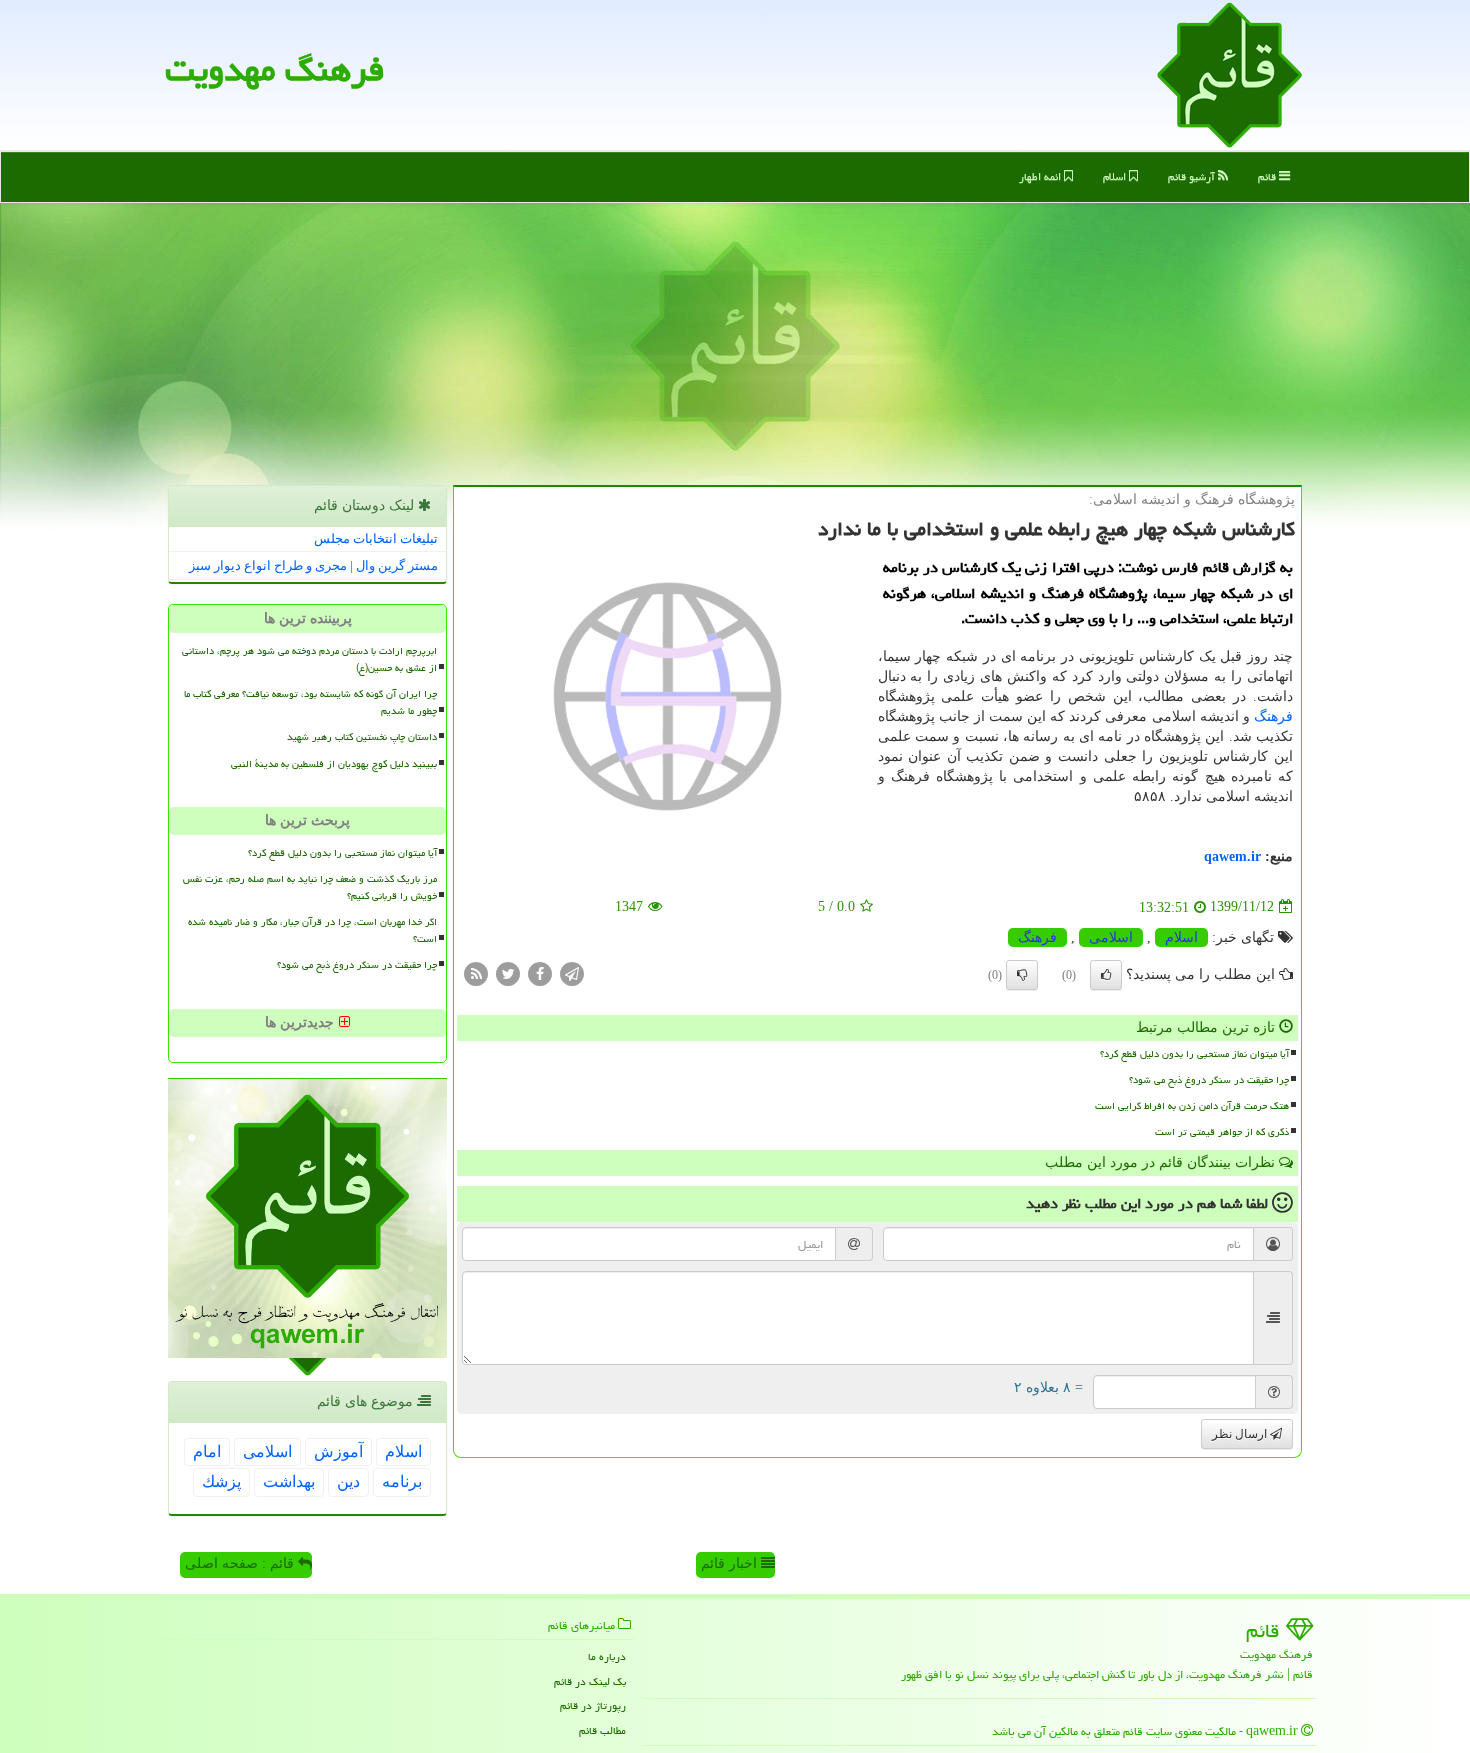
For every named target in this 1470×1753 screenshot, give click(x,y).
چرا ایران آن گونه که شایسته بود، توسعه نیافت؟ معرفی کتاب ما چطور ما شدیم (310, 702)
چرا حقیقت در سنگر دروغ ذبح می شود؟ (1209, 1080)
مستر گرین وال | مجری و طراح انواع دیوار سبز (313, 565)
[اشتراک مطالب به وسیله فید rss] (476, 972)
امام (207, 1451)
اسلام (1116, 176)
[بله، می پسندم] (1106, 975)
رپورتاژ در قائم (593, 1705)
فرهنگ (1273, 716)
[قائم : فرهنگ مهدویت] (1229, 73)
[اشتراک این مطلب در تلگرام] (572, 972)
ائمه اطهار (1041, 176)
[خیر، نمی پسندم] (1022, 975)
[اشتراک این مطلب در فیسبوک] (540, 972)
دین (348, 1481)
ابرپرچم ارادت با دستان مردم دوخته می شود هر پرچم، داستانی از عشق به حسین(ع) (309, 659)
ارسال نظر (1241, 1434)
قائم (1268, 176)
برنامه (402, 1481)
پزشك (221, 1481)
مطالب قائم (602, 1730)
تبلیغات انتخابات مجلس (376, 538)
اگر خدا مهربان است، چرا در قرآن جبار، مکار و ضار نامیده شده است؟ (312, 930)
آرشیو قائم (1193, 176)
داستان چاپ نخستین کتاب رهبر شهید (362, 737)
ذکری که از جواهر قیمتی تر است (1222, 1132)
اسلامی (1111, 937)
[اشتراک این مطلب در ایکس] (508, 972)
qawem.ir (1232, 856)
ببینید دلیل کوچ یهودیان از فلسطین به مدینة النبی (334, 764)
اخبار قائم (731, 1563)
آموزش (338, 1451)
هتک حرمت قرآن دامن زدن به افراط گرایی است (1192, 1106)
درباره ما (607, 1656)
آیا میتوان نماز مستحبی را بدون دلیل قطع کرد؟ (1194, 1054)
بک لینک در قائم (590, 1681)
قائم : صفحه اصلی (241, 1563)
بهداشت (289, 1481)
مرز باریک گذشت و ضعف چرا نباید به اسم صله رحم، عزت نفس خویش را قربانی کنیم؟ (310, 887)
